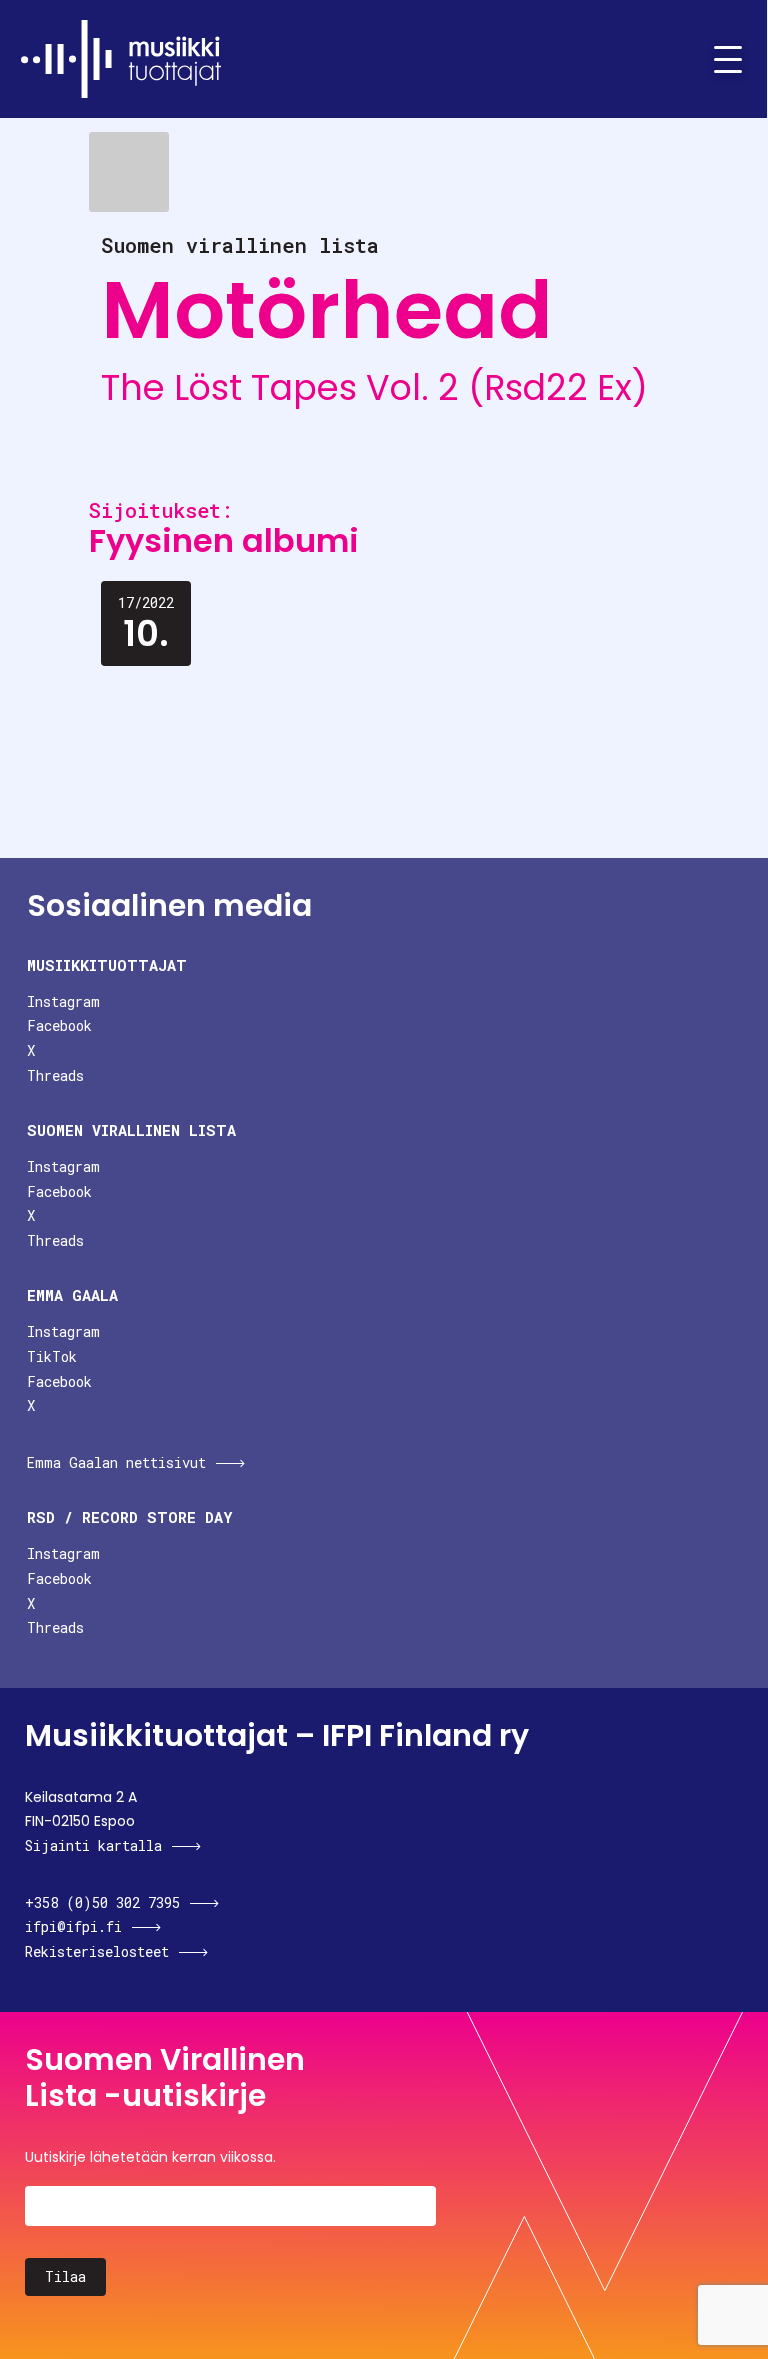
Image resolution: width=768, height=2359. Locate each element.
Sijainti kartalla (93, 1845)
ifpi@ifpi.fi (73, 1926)
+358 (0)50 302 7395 (102, 1902)
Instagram (63, 1001)
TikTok (52, 1356)
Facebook (59, 1025)
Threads (55, 1075)
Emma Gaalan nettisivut (116, 1462)
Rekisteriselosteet (97, 1951)
